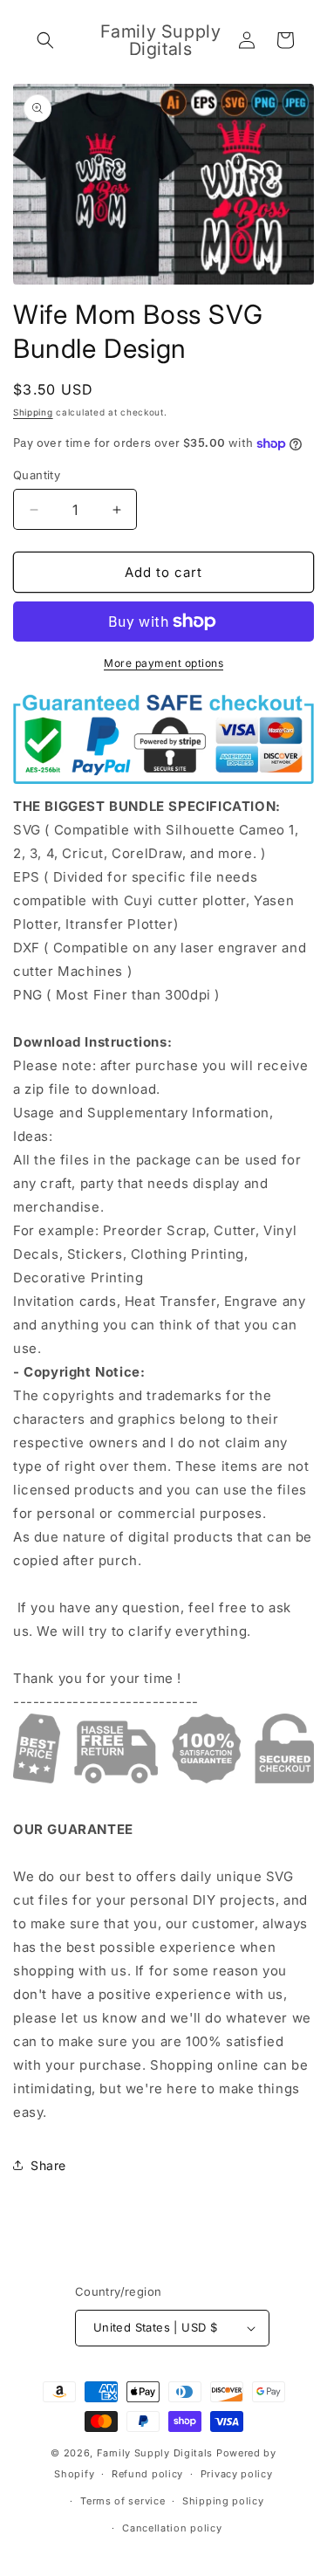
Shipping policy (223, 2501)
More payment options (163, 663)
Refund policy (147, 2474)
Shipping (33, 412)
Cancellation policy (172, 2528)
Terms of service (123, 2501)
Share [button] (48, 2165)
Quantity (37, 475)
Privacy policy (237, 2474)
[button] (45, 40)
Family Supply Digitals (155, 2453)
